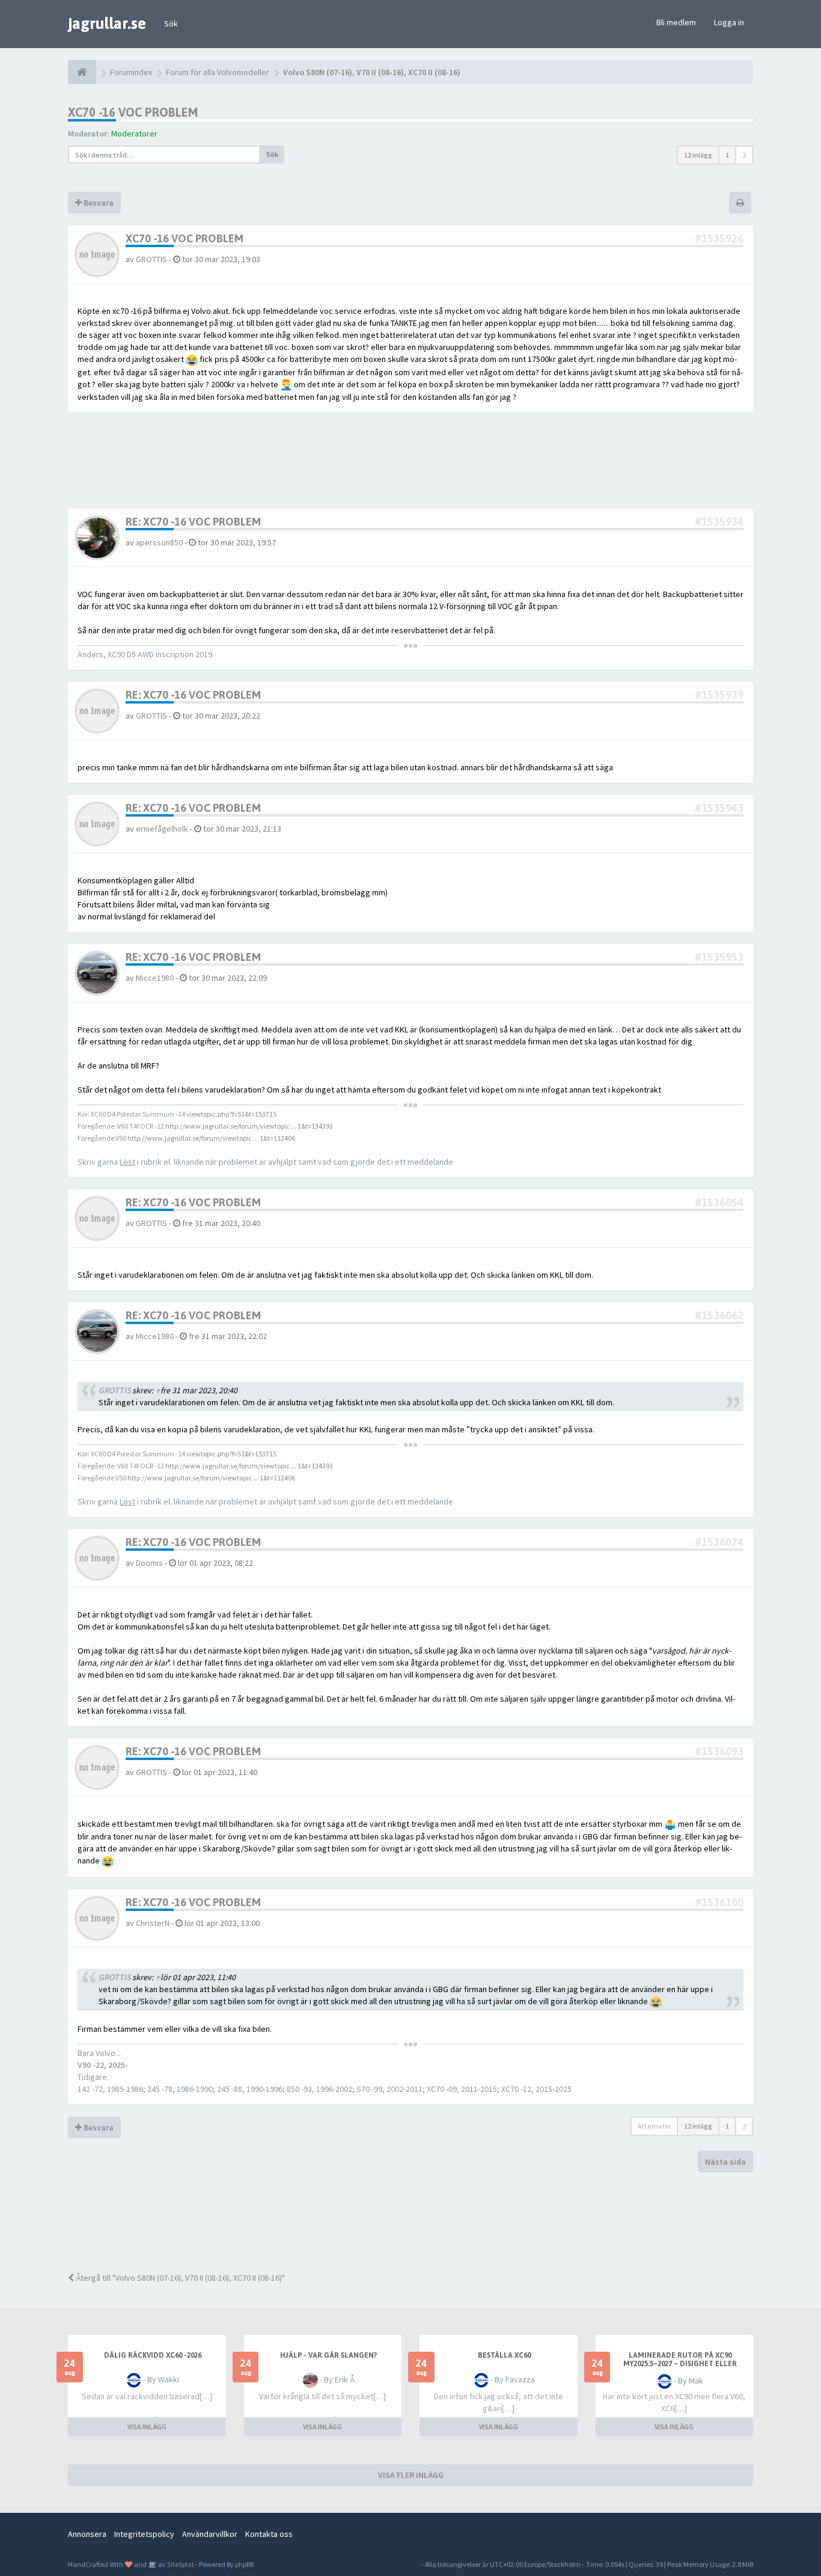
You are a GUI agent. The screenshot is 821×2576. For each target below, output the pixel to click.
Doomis (149, 1563)
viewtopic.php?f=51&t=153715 (231, 1114)
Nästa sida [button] (725, 2162)
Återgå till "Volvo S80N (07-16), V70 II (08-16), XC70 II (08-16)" (179, 2278)
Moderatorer (134, 133)
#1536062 (719, 1315)
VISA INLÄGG (147, 2427)
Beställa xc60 (504, 2355)
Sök (171, 23)
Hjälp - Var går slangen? (328, 2355)
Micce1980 (155, 978)
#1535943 (719, 808)
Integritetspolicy (144, 2534)
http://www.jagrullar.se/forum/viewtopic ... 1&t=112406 (211, 1138)
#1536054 (719, 1202)
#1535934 (719, 522)
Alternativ (654, 2126)
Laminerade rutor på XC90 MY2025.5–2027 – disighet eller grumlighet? (680, 2364)
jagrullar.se (107, 23)
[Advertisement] (420, 2221)
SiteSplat (180, 2564)
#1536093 (719, 1751)
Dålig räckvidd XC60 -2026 (153, 2355)
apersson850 (159, 542)
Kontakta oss (269, 2534)
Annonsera (87, 2534)
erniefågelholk (162, 829)
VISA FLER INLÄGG (411, 2475)
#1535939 (719, 695)
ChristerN (153, 1923)
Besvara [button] (98, 203)
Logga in (729, 22)
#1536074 (719, 1542)
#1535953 (719, 957)
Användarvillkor (210, 2534)
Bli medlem (676, 22)
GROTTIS (151, 259)
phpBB (244, 2564)
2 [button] (744, 155)
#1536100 (719, 1902)
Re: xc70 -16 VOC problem (193, 522)
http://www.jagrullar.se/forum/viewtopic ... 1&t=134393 (249, 1126)
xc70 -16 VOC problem (133, 112)
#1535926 (719, 238)
